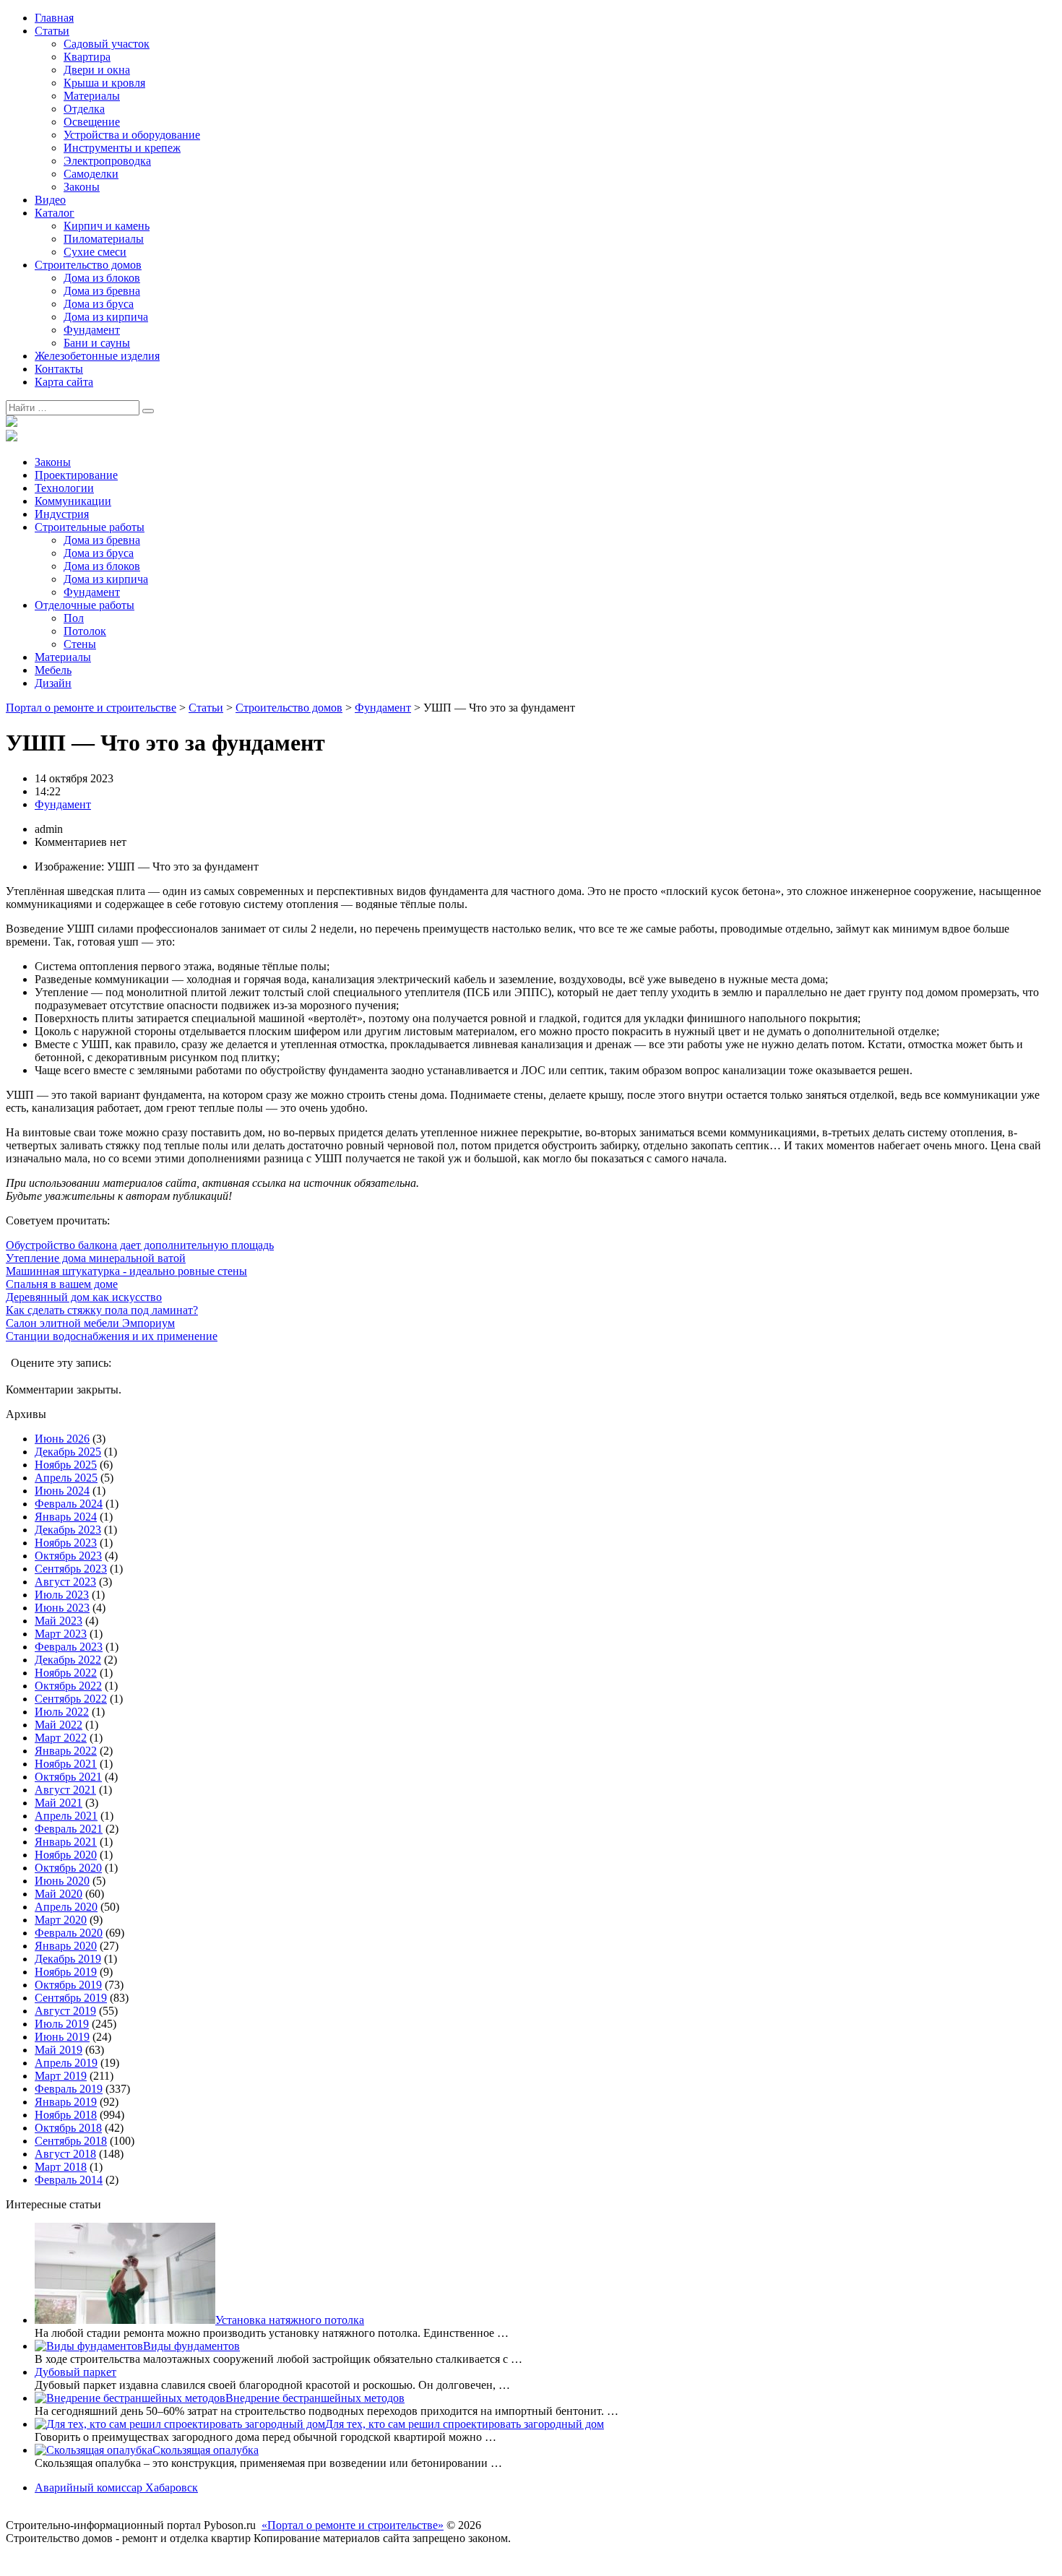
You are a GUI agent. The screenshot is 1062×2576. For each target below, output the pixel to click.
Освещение (92, 122)
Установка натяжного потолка (290, 2320)
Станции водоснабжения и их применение (112, 1336)
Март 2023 (61, 1634)
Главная (54, 18)
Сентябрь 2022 (71, 1699)
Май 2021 (59, 1803)
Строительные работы (90, 527)
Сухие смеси (95, 252)
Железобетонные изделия (97, 356)
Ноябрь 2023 (66, 1543)
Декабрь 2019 (68, 1959)
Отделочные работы (85, 605)
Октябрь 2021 (68, 1777)
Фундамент (92, 330)
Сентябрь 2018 (71, 2141)
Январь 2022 (66, 1751)
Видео (50, 200)
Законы (82, 187)
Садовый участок (107, 44)
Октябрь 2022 (68, 1686)
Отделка (84, 109)
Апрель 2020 (66, 1907)
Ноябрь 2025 (66, 1465)
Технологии (64, 488)
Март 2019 (61, 2076)
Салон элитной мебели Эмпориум (90, 1323)
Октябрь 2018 (68, 2128)
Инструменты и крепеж (122, 148)
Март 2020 (61, 1920)
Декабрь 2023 (68, 1530)
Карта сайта (64, 382)
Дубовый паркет (75, 2372)
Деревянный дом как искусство (84, 1297)
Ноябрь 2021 (66, 1764)
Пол (74, 618)
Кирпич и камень (107, 226)
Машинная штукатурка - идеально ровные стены (126, 1271)
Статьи (52, 31)
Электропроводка (107, 161)
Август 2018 (65, 2154)
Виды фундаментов (191, 2346)
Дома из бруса (99, 304)
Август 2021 (65, 1790)
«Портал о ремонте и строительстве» (353, 2525)
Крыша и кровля (104, 83)
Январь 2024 (66, 1517)
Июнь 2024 (62, 1491)
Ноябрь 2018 (66, 2115)
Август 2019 (65, 2011)
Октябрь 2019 (68, 1985)
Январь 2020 (66, 1946)
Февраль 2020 (69, 1933)
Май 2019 (59, 2050)
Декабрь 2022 (68, 1660)
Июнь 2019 (62, 2037)
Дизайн (53, 683)
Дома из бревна (102, 291)
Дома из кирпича (106, 317)
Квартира (87, 57)
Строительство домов (88, 265)
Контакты (59, 369)
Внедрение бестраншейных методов (315, 2398)
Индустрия (62, 514)
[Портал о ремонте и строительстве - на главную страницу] (12, 423)
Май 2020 (59, 1894)
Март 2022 (61, 1738)
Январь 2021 (66, 1842)
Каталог (55, 213)
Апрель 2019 (66, 2063)
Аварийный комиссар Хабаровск (116, 2488)
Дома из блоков (102, 278)
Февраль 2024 (69, 1504)
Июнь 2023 (62, 1608)
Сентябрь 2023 (71, 1569)
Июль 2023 (62, 1595)
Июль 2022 (62, 1712)
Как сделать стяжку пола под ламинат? (102, 1310)
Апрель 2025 (66, 1478)
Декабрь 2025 (68, 1452)
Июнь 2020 (62, 1881)
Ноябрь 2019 (66, 1972)
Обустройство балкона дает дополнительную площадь (140, 1245)
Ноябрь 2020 (66, 1855)
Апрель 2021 (66, 1816)
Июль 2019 (62, 2024)
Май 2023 (59, 1621)
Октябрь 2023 (68, 1556)
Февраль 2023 (69, 1647)
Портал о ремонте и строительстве (91, 708)
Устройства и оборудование (132, 135)
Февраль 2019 (69, 2089)
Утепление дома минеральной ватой (96, 1258)
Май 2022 (59, 1725)
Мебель (53, 670)
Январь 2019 (66, 2102)
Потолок (85, 631)
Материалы (92, 96)
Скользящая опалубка (206, 2450)
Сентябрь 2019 (71, 1998)
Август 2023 (65, 1582)
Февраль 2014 (69, 2180)
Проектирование (76, 475)
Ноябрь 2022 (66, 1673)
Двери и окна (97, 70)
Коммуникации (73, 501)
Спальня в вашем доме (62, 1284)
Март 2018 (61, 2167)
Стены (80, 644)
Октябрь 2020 (68, 1868)
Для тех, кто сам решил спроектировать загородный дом (465, 2424)
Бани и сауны (97, 343)
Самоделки (91, 174)
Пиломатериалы (104, 239)
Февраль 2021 (69, 1829)
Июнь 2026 (62, 1439)
